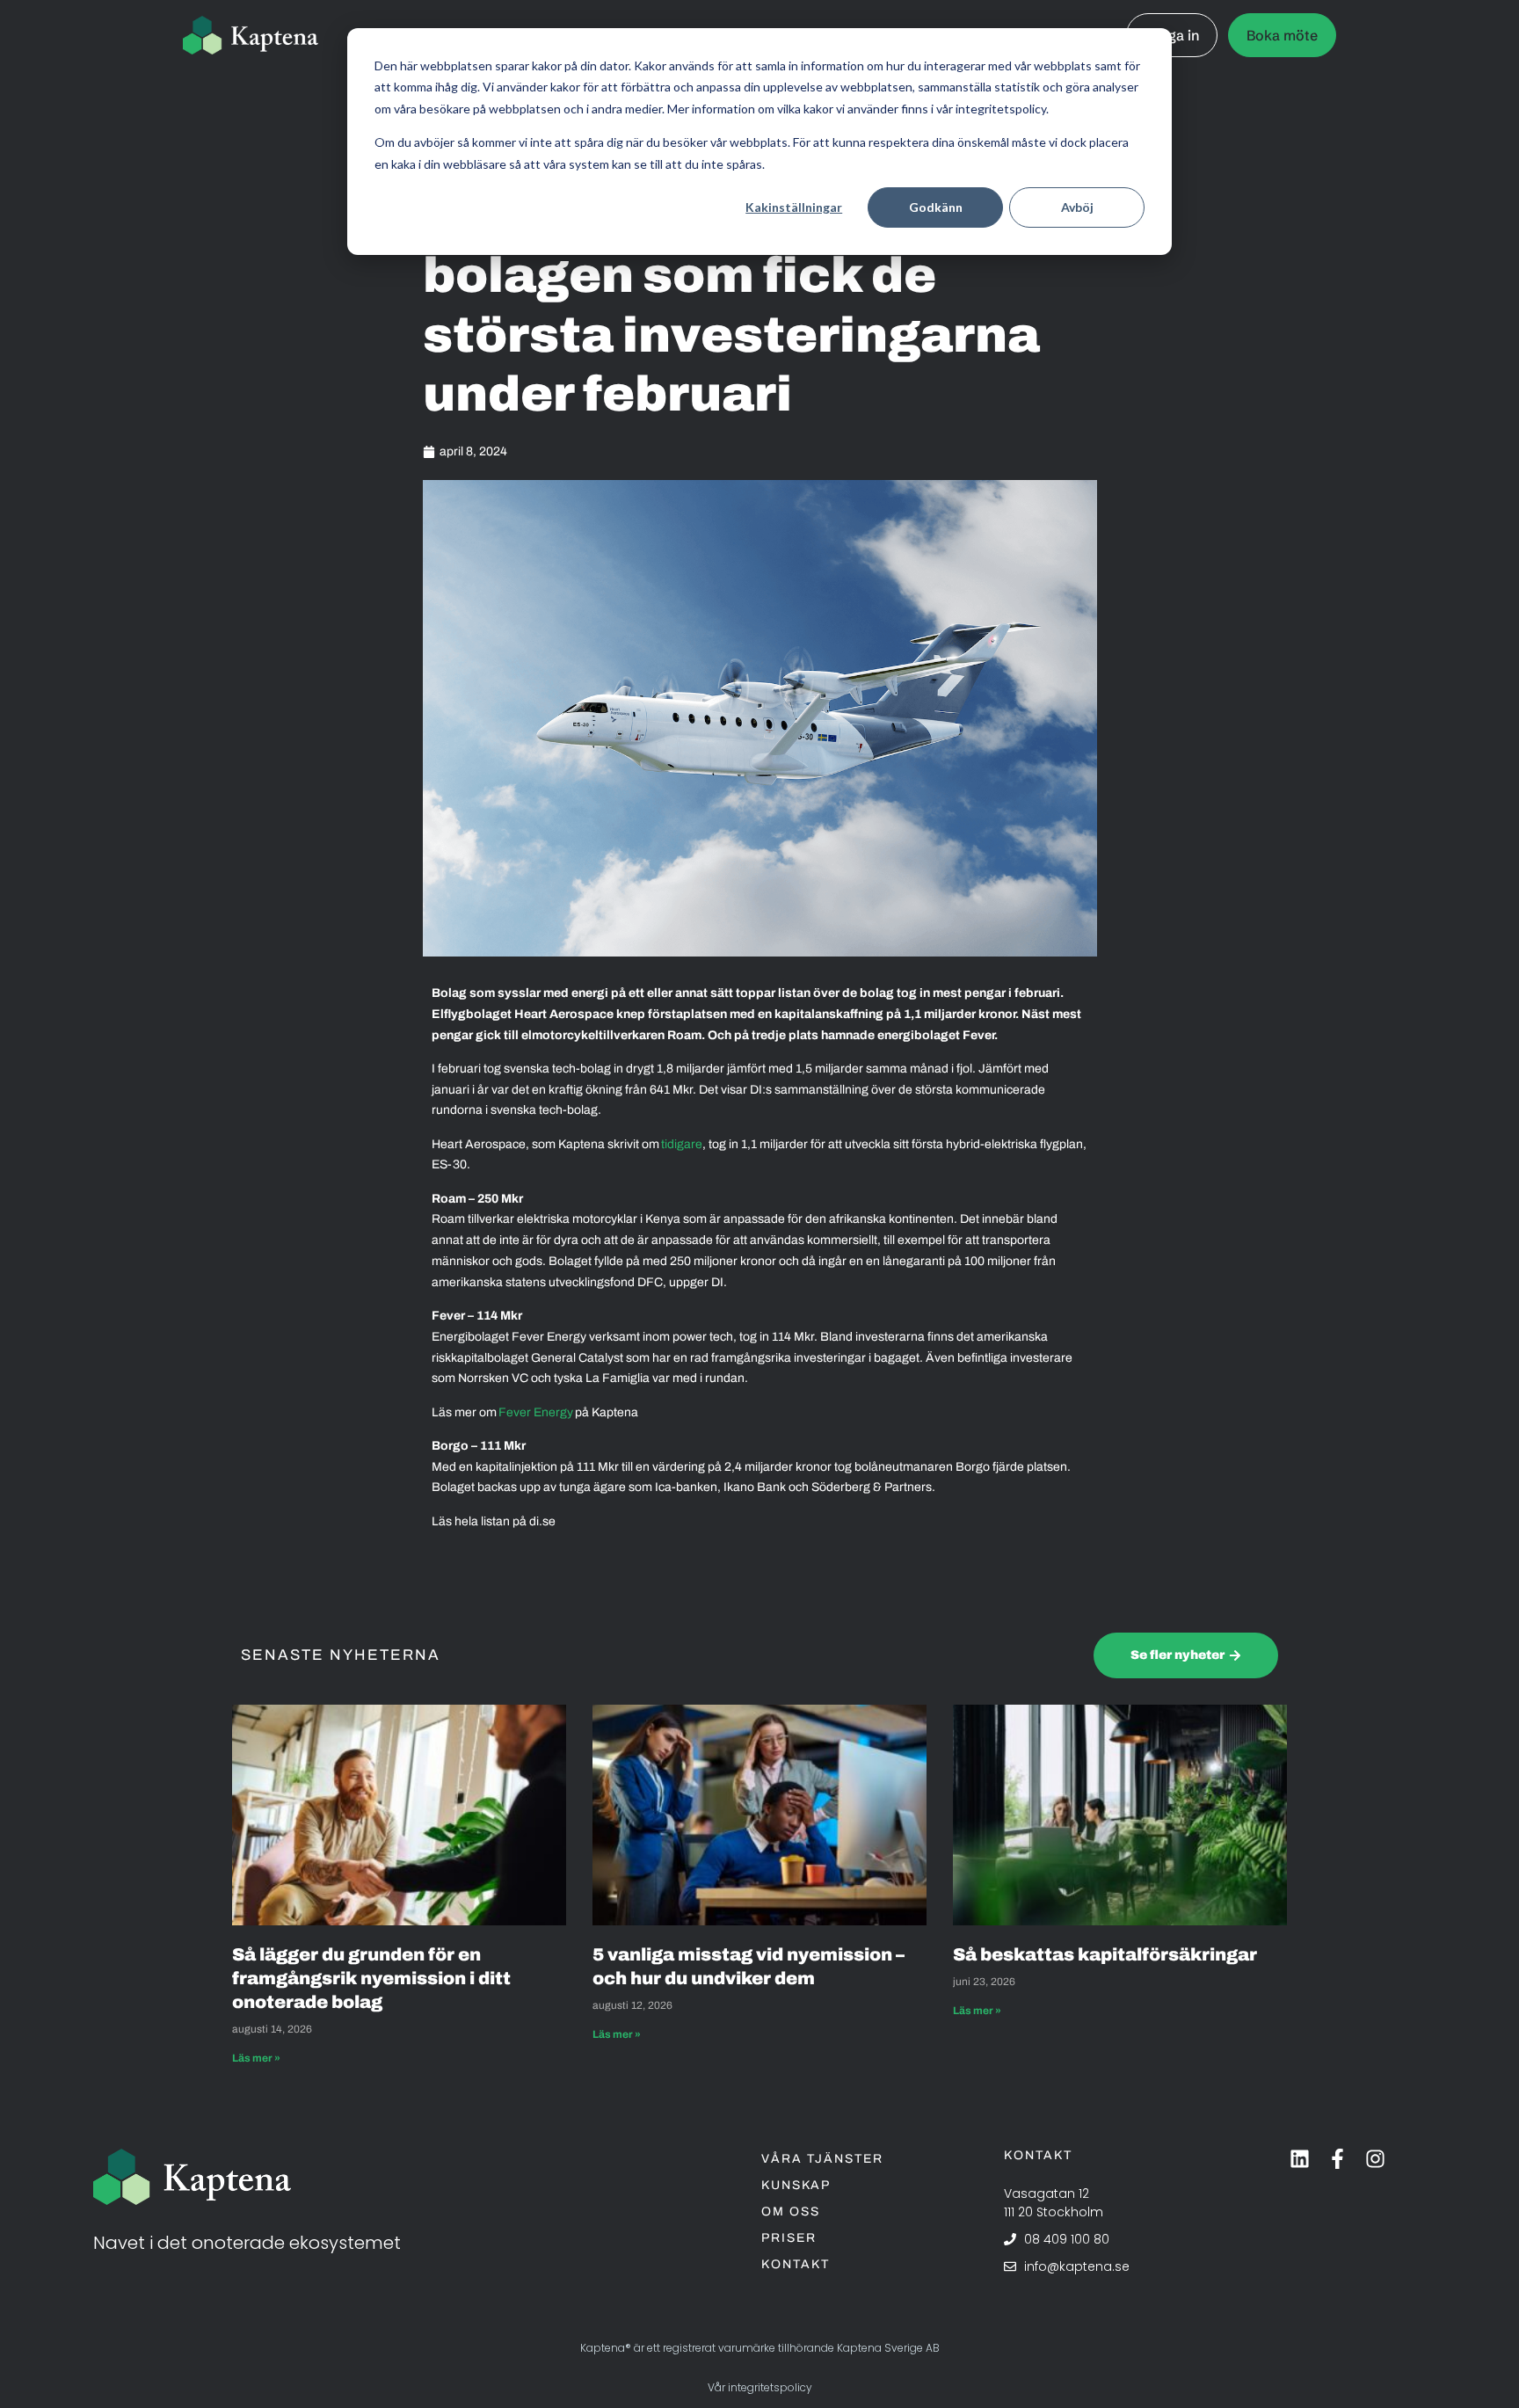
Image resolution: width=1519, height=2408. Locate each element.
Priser (789, 2238)
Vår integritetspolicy (760, 2387)
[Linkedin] (1300, 2159)
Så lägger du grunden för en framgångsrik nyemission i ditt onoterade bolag (371, 1978)
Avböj (1077, 207)
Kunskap (796, 2185)
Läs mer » (256, 2058)
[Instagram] (1375, 2159)
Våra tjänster (822, 2159)
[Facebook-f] (1337, 2159)
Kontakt (796, 2264)
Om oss (791, 2212)
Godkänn (936, 207)
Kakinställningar (794, 207)
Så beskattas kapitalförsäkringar (1107, 1954)
